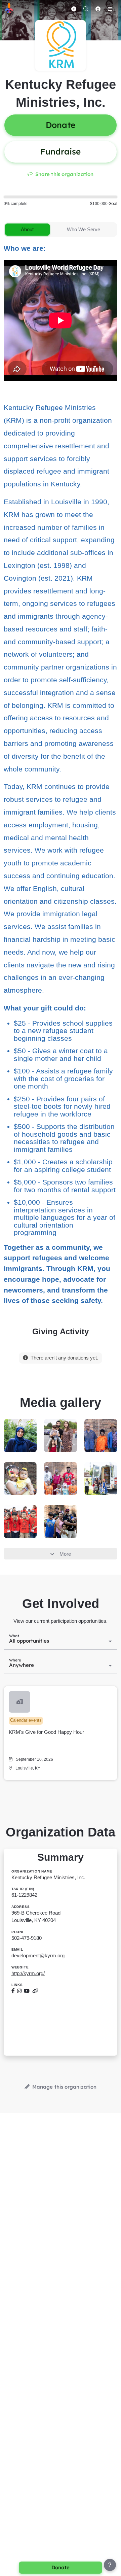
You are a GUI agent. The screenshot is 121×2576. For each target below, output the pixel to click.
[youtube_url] (27, 1991)
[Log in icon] (98, 9)
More (65, 1554)
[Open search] (86, 9)
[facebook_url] (13, 1991)
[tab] (27, 230)
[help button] (110, 2565)
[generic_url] (35, 1991)
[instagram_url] (19, 1991)
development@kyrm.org (38, 1955)
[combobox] (61, 1641)
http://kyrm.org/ (28, 1973)
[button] (61, 1733)
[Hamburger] (110, 9)
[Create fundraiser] (74, 9)
